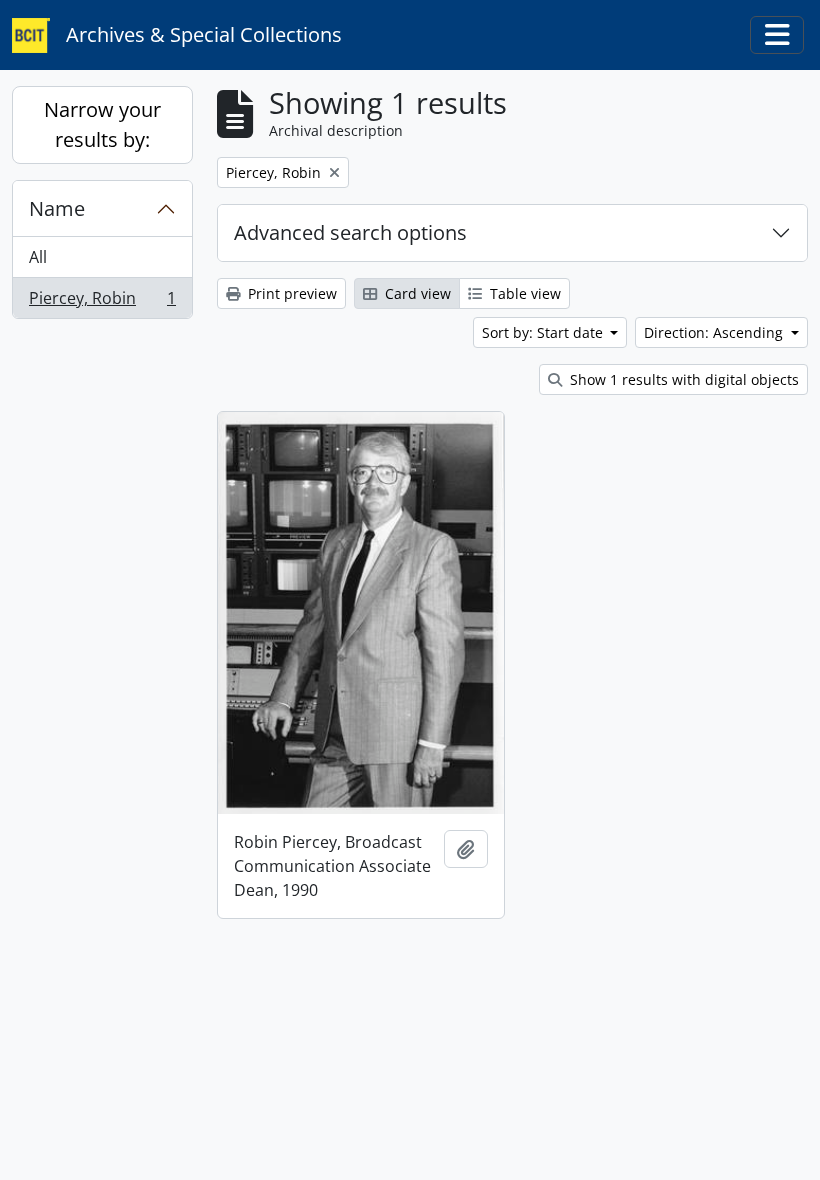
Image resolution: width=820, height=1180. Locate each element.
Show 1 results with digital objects (682, 379)
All (38, 257)
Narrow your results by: (102, 124)
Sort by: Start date (544, 332)
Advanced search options (350, 232)
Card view (416, 293)
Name (57, 208)
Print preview (290, 293)
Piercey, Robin (102, 302)
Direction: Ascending (715, 332)
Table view (523, 293)
